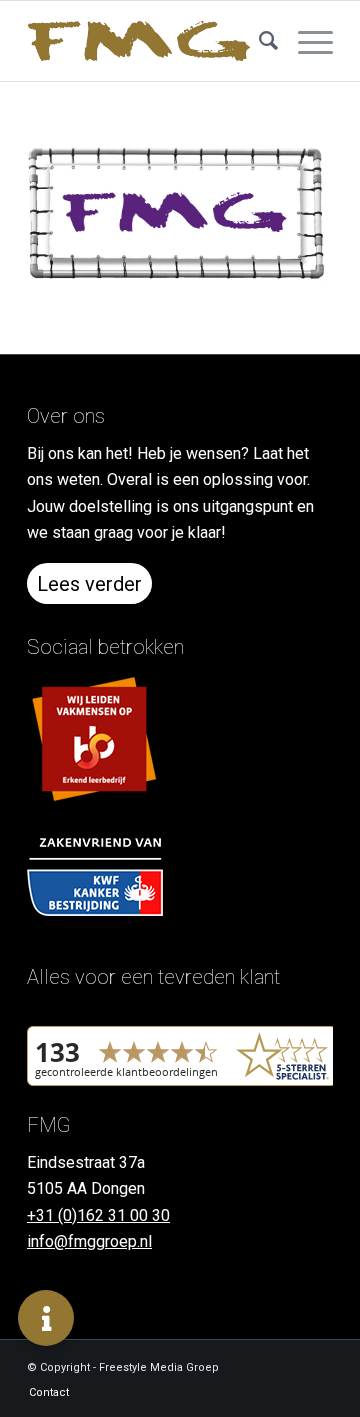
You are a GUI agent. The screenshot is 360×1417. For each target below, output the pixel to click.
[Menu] (305, 41)
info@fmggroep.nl (89, 1241)
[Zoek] (258, 41)
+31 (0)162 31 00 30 (98, 1215)
